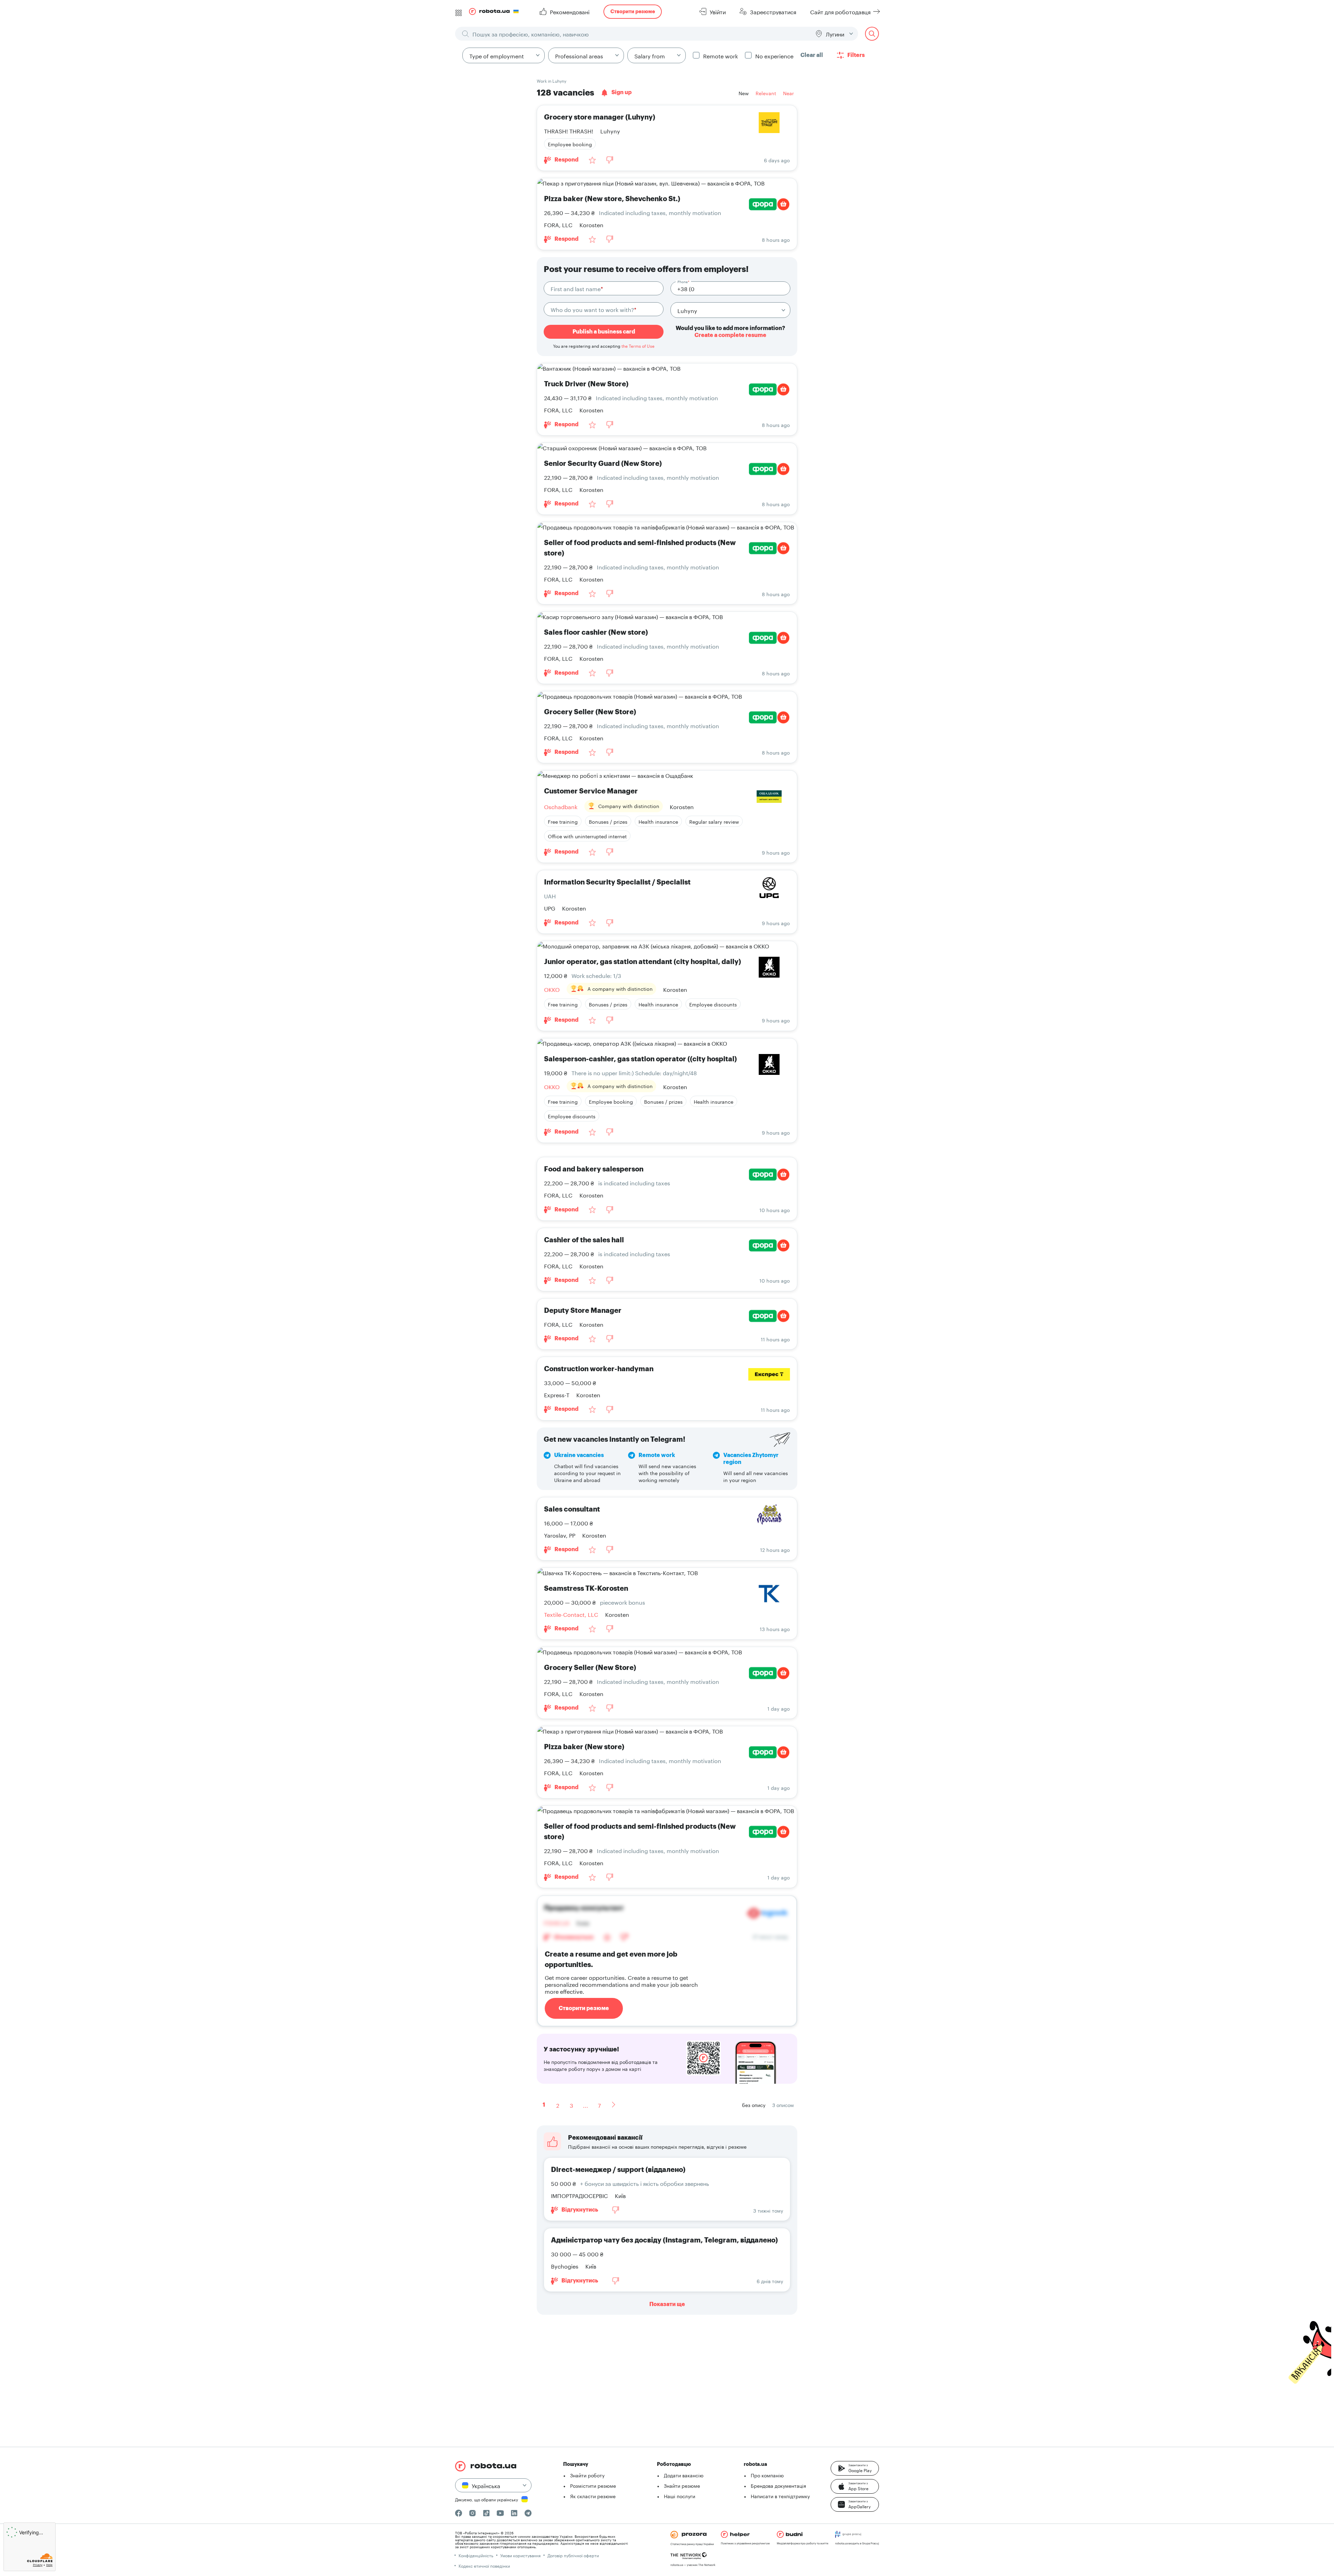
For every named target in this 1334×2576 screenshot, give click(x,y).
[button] (855, 2471)
